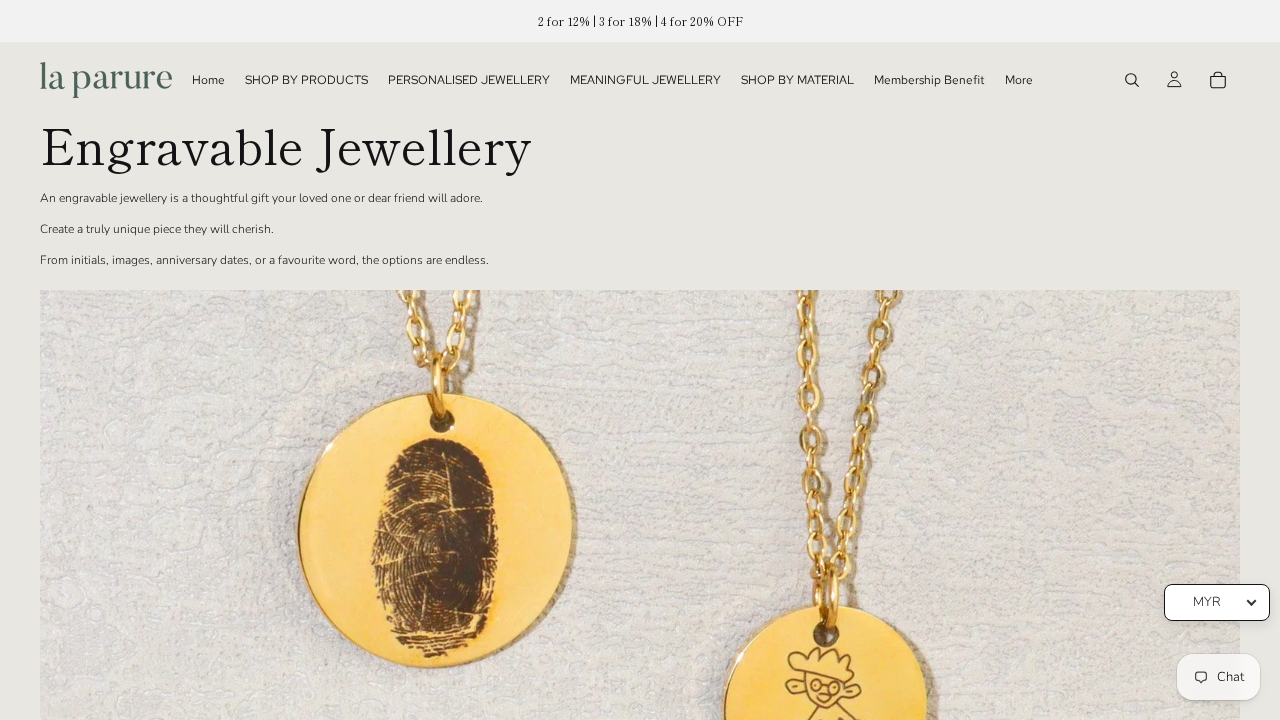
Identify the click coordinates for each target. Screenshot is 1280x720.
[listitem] (1019, 80)
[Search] (1132, 80)
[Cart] (1218, 80)
